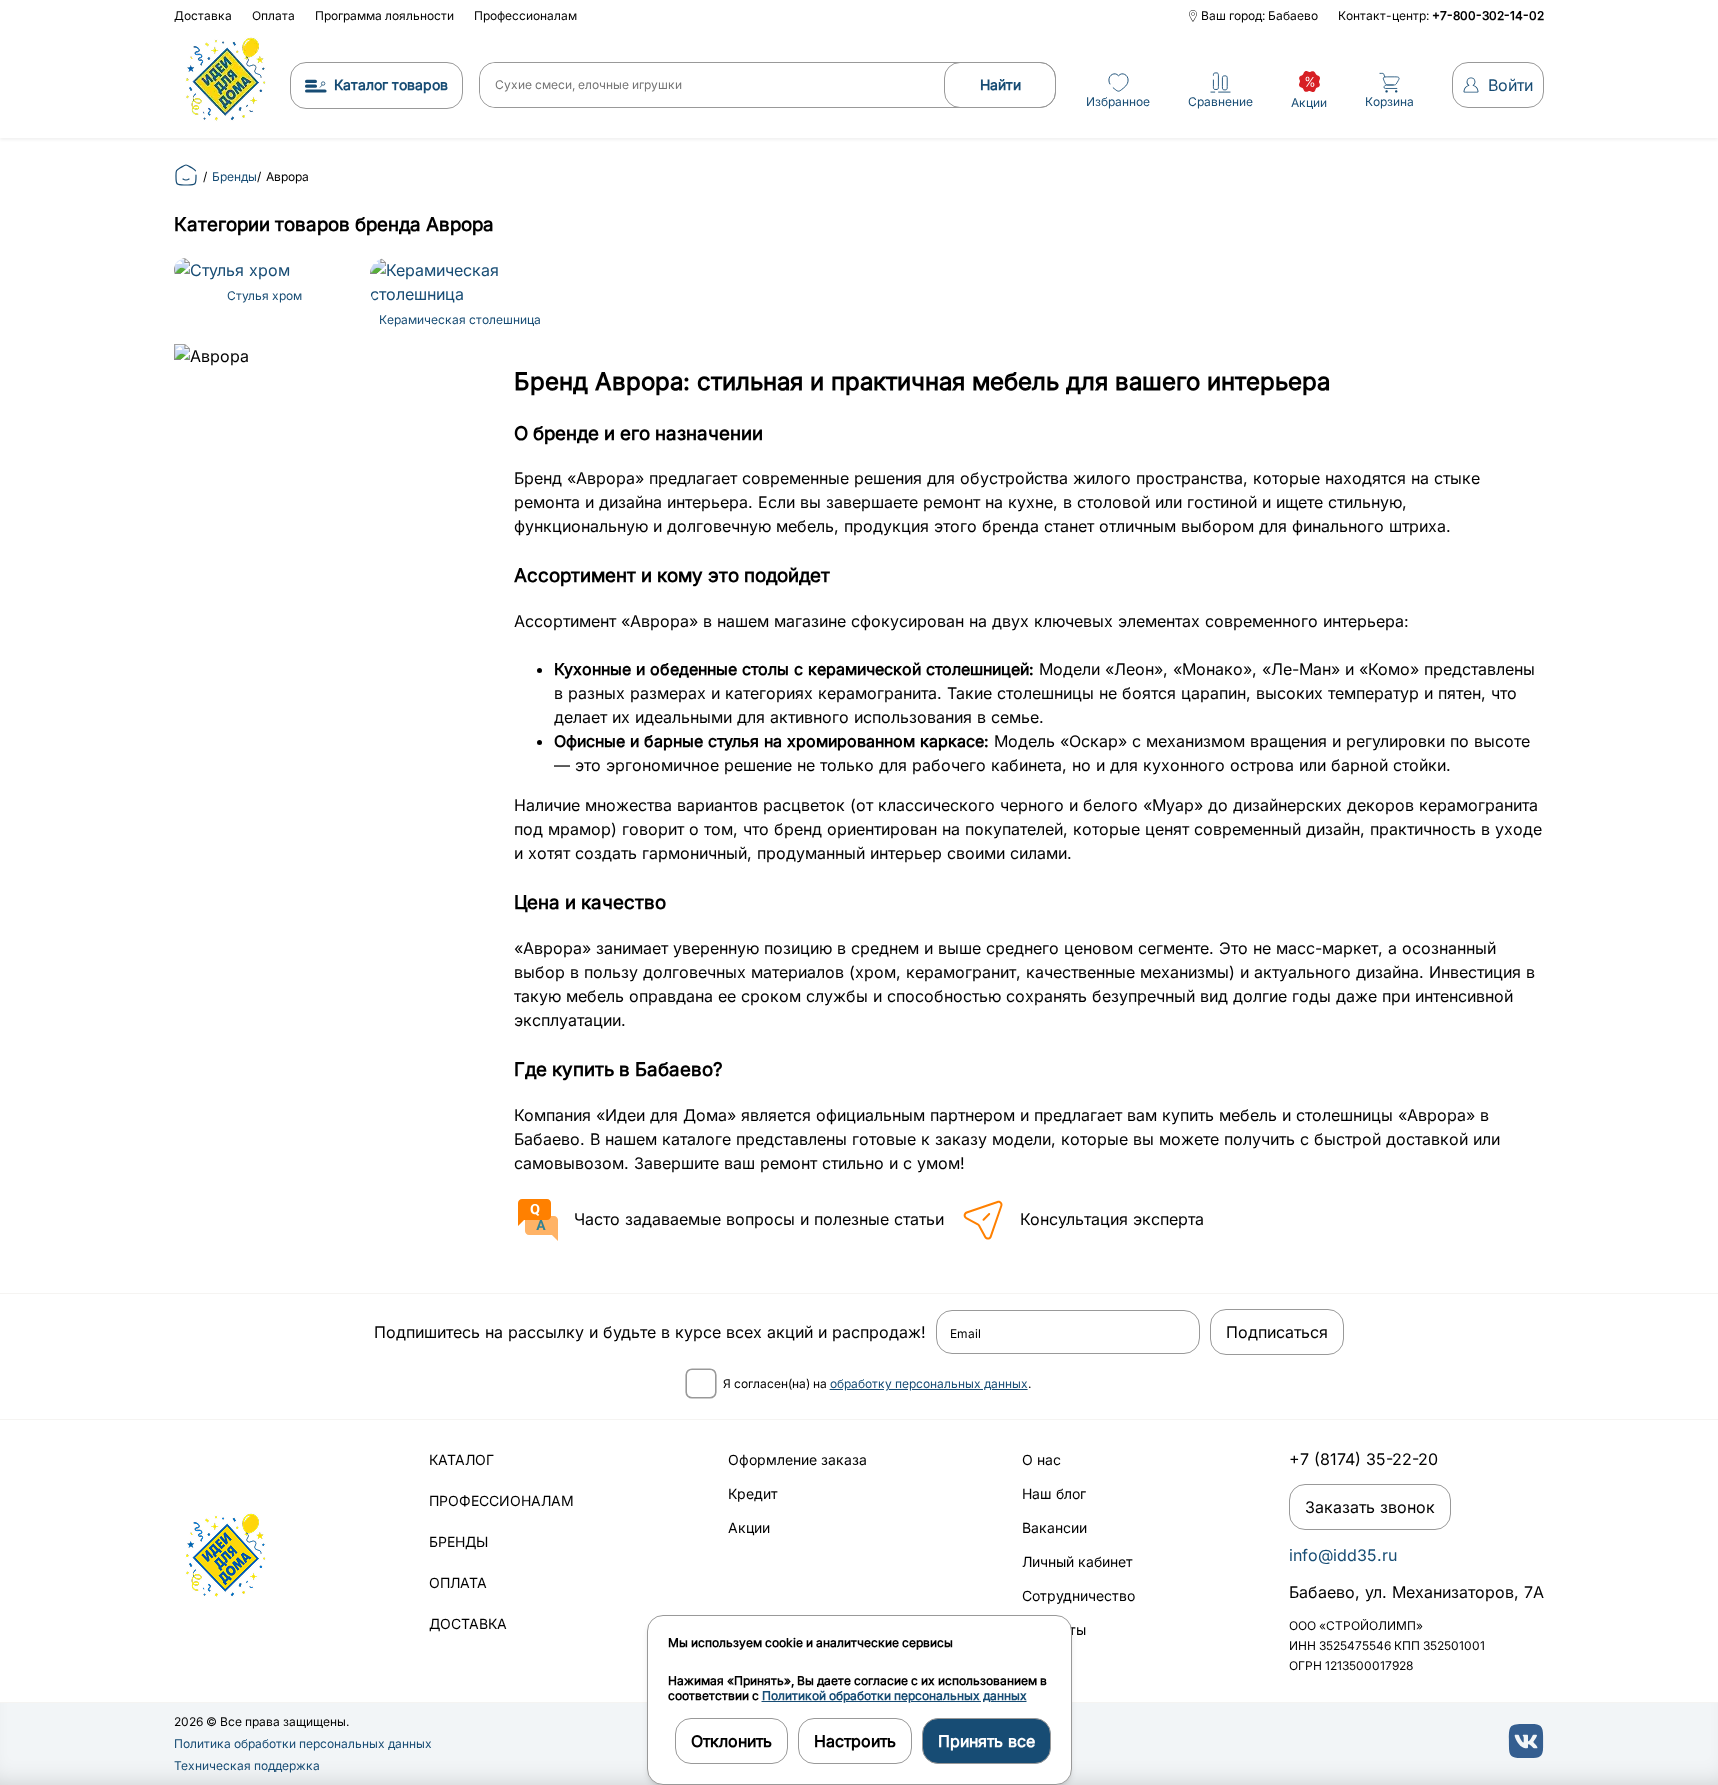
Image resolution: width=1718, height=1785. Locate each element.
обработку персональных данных (929, 1383)
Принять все (986, 1741)
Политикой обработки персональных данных (894, 1695)
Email (965, 1334)
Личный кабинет (1077, 1561)
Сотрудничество (1078, 1595)
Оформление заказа (797, 1459)
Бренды (458, 1541)
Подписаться (1277, 1332)
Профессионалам (525, 15)
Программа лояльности (384, 15)
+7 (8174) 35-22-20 (1363, 1459)
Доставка (203, 15)
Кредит (753, 1493)
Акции (749, 1527)
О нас (1041, 1459)
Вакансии (1054, 1527)
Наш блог (1054, 1493)
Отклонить (731, 1741)
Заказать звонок (1370, 1507)
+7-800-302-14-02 (1488, 15)
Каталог (461, 1459)
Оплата (273, 15)
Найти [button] (1000, 84)
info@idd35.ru (1343, 1555)
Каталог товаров (391, 84)
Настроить (855, 1741)
